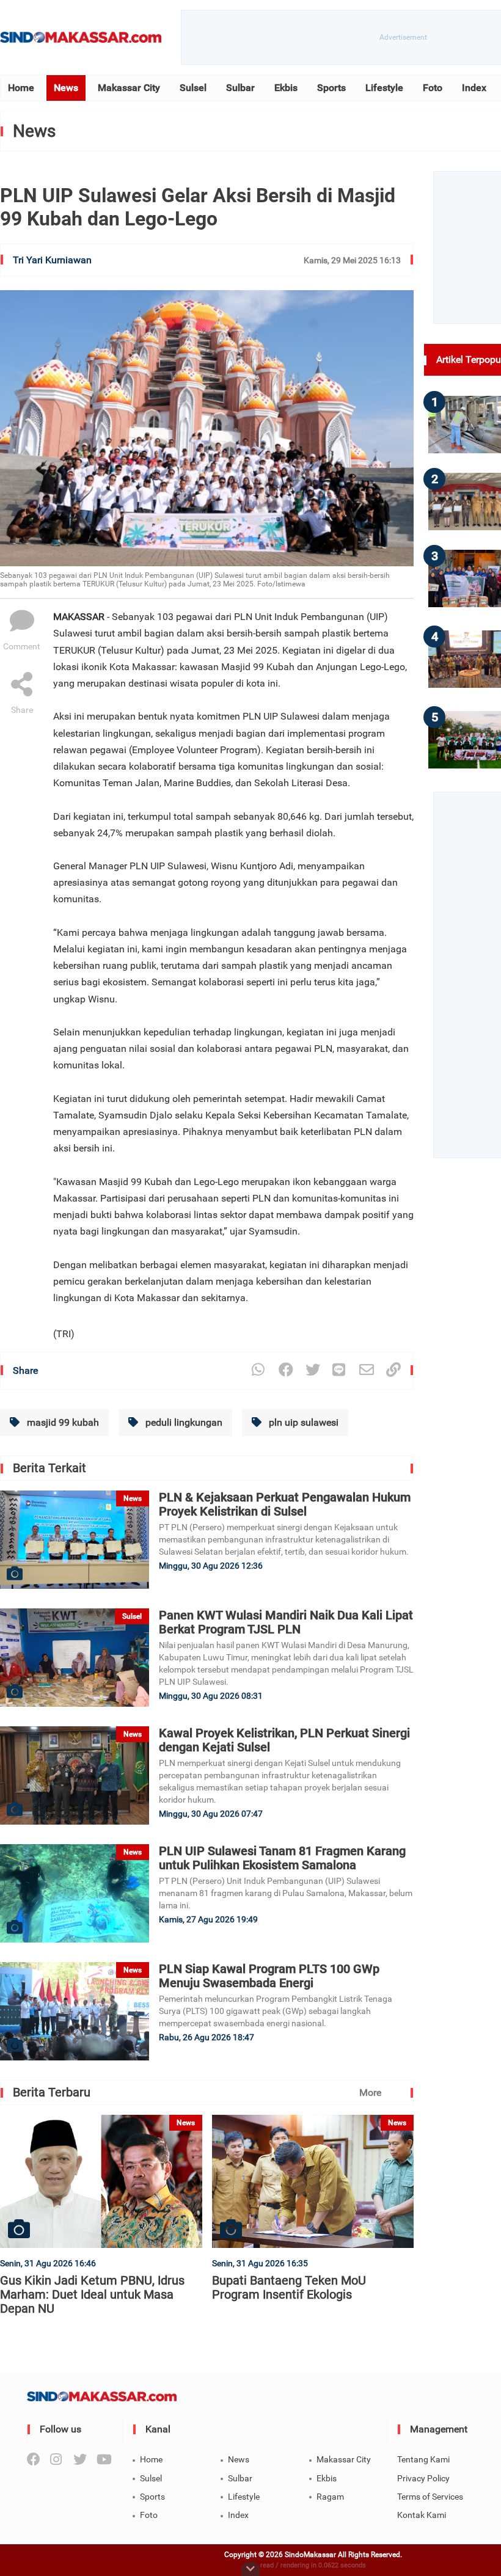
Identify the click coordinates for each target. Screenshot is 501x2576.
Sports (331, 88)
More (370, 2093)
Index (474, 88)
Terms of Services (430, 2497)
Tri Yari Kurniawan (52, 260)
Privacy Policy (423, 2478)
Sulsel (193, 88)
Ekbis (286, 88)
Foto (433, 88)
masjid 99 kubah (62, 1422)
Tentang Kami (423, 2459)
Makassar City (129, 88)
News (66, 88)
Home (21, 88)
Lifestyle (384, 88)
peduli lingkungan (183, 1422)
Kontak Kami (422, 2515)
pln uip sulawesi (302, 1422)
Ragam (330, 2497)
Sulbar (240, 88)
